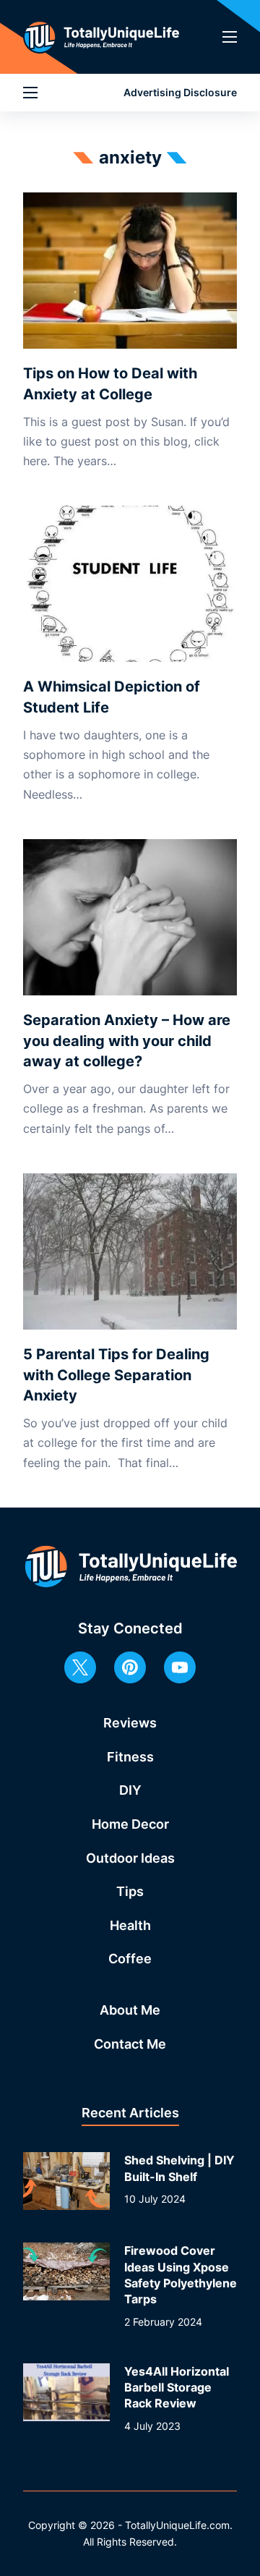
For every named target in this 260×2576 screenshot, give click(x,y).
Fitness (130, 1757)
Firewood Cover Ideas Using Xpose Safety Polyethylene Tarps (181, 2275)
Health (130, 1925)
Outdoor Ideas (130, 1858)
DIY (130, 1790)
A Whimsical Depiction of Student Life (112, 697)
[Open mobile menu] (230, 37)
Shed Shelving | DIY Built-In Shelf (179, 2168)
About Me (130, 2010)
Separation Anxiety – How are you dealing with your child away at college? (127, 1041)
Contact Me (130, 2044)
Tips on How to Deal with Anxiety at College (110, 384)
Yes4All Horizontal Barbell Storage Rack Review (177, 2388)
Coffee (130, 1959)
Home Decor (130, 1824)
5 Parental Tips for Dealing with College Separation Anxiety (116, 1375)
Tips (130, 1891)
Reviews (130, 1723)
